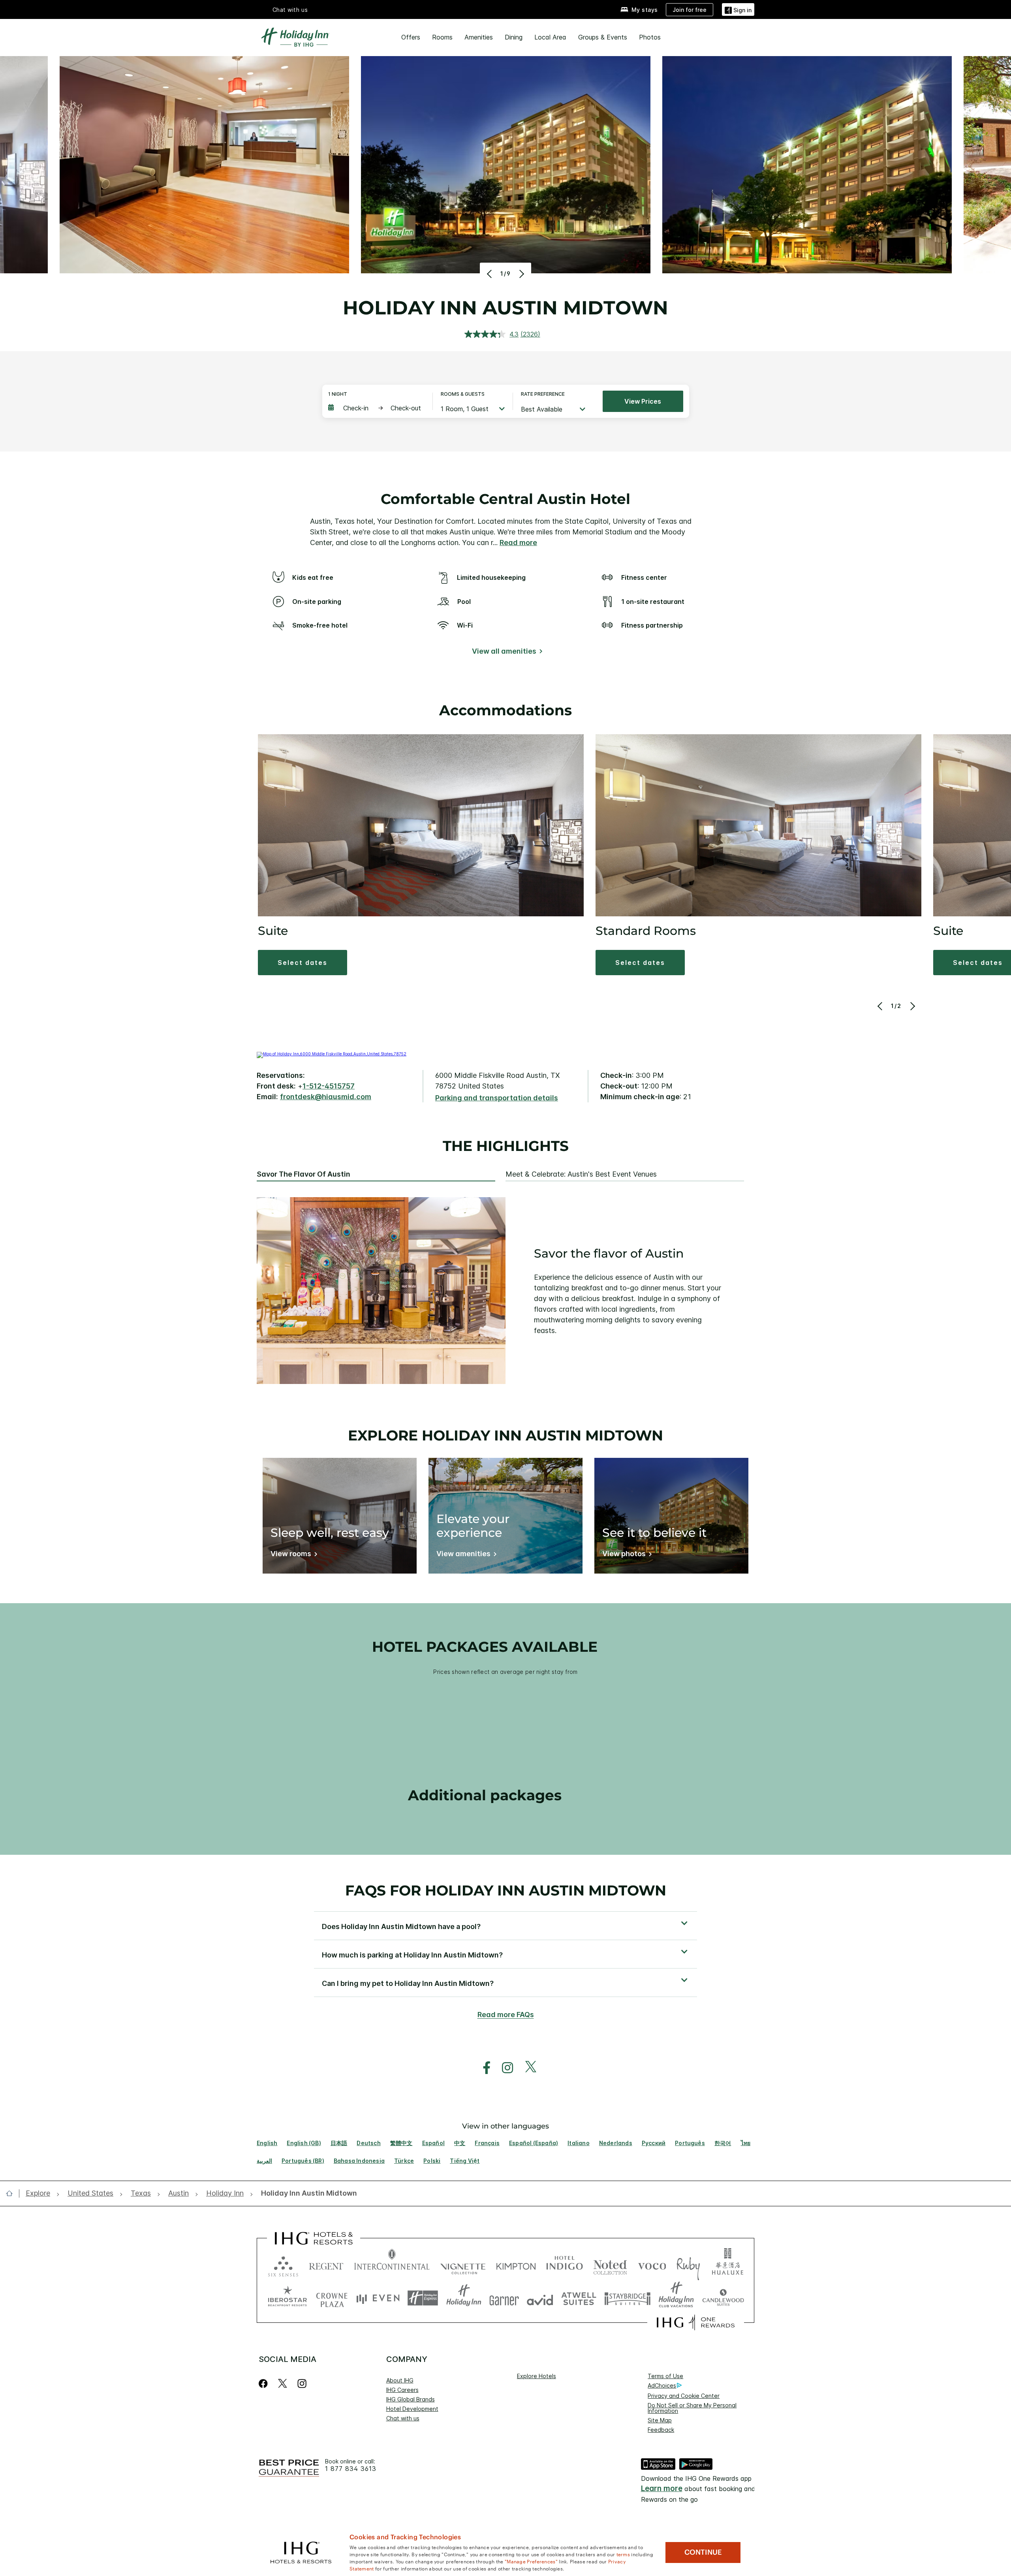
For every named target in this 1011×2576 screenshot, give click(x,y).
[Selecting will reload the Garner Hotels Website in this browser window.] (504, 2298)
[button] (738, 9)
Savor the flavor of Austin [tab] (303, 1174)
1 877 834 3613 (351, 2469)
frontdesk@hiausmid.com (326, 1097)
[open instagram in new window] (504, 2068)
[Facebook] (265, 2383)
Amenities (479, 37)
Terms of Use (665, 2376)
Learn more (662, 2489)
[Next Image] (521, 274)
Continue (703, 2552)
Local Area (550, 37)
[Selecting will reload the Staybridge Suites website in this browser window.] (628, 2298)
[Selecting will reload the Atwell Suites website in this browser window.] (579, 2298)
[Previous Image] (490, 274)
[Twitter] (283, 2383)
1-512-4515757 (329, 1086)
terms (623, 2554)
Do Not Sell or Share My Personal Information (692, 2408)
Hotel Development (412, 2409)
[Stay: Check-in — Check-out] (376, 408)
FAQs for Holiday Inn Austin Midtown (506, 1890)
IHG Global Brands (411, 2399)
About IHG (400, 2380)
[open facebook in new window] (483, 2068)
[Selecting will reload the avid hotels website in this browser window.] (540, 2298)
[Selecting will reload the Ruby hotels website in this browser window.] (688, 2265)
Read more (518, 542)
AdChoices (662, 2385)
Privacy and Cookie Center (684, 2396)
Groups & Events (603, 37)
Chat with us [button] (290, 10)
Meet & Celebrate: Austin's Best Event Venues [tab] (581, 1174)
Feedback (661, 2430)
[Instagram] (302, 2383)
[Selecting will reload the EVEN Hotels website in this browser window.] (378, 2298)
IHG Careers (402, 2390)
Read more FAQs (506, 2015)
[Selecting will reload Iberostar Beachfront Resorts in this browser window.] (288, 2298)
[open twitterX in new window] (527, 2068)
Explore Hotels (537, 2376)
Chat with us (403, 2418)
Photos (650, 37)
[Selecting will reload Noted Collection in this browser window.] (610, 2265)
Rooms (442, 37)
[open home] (12, 2193)
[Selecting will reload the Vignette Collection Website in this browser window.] (463, 2265)
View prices (643, 401)
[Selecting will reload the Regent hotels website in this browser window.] (326, 2265)
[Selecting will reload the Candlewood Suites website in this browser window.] (723, 2298)
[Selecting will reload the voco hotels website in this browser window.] (652, 2265)
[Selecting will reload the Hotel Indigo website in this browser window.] (565, 2265)
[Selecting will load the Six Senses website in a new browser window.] (283, 2265)
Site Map (660, 2420)
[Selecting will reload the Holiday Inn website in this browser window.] (464, 2298)
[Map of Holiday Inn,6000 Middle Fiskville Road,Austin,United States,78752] (332, 1054)
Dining (514, 37)
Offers (411, 37)
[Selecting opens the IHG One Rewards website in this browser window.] (696, 2322)
